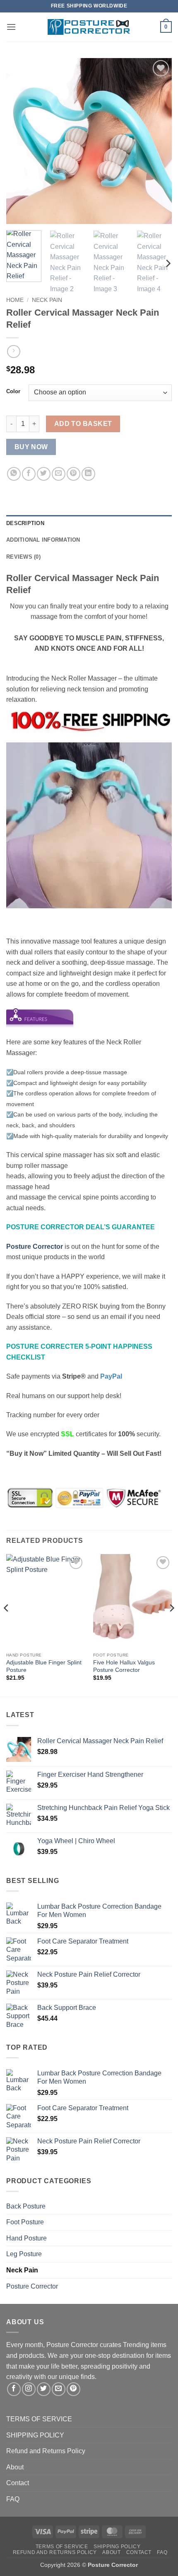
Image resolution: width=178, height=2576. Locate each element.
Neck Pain (47, 300)
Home (15, 300)
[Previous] (20, 141)
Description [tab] (25, 523)
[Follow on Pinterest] (73, 2389)
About (15, 2467)
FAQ (13, 2499)
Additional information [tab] (43, 540)
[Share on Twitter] (44, 474)
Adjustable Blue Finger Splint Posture (44, 1666)
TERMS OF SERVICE (39, 2419)
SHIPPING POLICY (35, 2435)
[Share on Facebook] (29, 474)
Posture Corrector (32, 2286)
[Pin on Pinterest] (73, 474)
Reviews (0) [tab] (23, 557)
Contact (18, 2483)
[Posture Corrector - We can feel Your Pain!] (89, 27)
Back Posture (26, 2206)
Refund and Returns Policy (46, 2451)
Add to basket (83, 424)
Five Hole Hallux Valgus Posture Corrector (124, 1666)
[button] (11, 27)
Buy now (31, 447)
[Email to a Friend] (59, 474)
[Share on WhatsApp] (14, 474)
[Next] (158, 141)
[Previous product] (13, 351)
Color (13, 392)
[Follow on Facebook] (14, 2389)
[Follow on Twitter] (44, 2389)
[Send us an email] (59, 2389)
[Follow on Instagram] (29, 2389)
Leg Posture (24, 2254)
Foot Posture (25, 2222)
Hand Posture (26, 2238)
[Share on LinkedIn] (88, 474)
